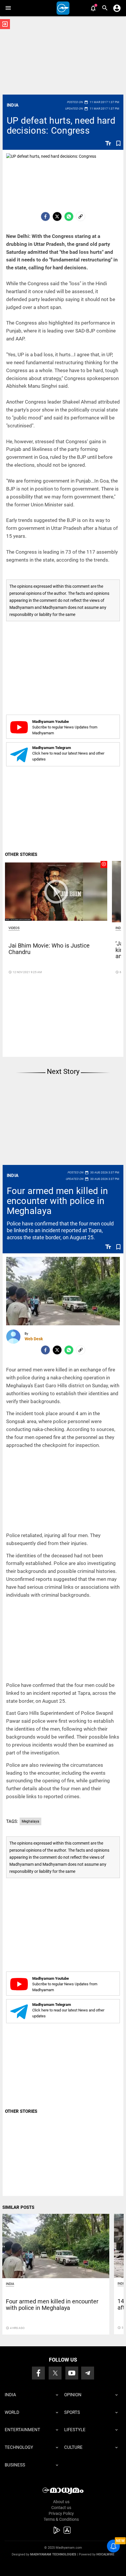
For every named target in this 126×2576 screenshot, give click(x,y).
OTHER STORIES (21, 854)
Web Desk (34, 1339)
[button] (8, 8)
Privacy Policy (61, 2513)
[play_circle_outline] (56, 891)
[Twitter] (57, 216)
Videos (14, 928)
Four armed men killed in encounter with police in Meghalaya (57, 1201)
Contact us (61, 2508)
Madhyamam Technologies (53, 2554)
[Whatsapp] (69, 216)
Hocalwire (105, 2554)
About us (61, 2502)
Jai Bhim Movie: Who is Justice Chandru (49, 949)
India (13, 105)
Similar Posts (18, 2207)
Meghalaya (30, 1821)
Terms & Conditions (61, 2519)
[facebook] (45, 216)
